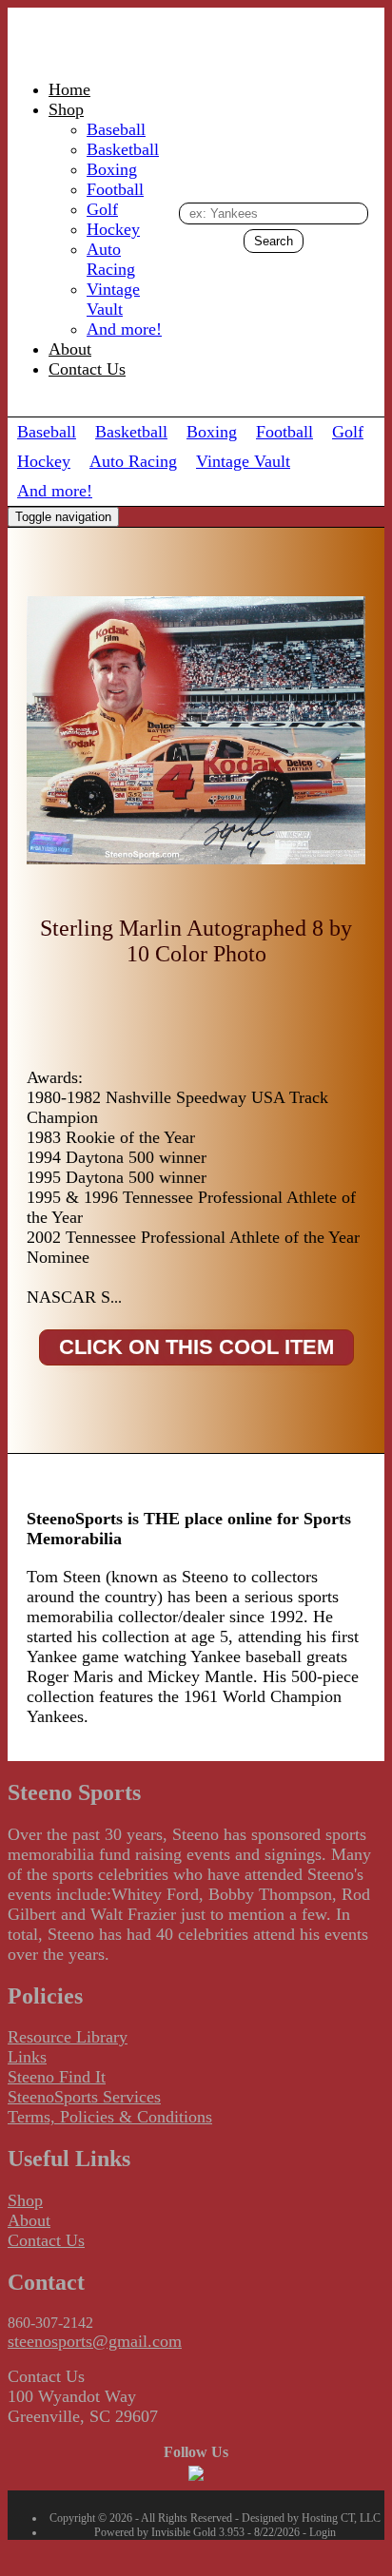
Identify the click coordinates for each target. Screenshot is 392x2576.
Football (115, 189)
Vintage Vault (113, 299)
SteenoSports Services (84, 2097)
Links (27, 2057)
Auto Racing (111, 259)
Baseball (116, 129)
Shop (66, 109)
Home (69, 89)
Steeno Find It (57, 2077)
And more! (124, 329)
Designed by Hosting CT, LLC (311, 2518)
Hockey (113, 229)
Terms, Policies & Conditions (110, 2117)
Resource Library (68, 2037)
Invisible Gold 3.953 (199, 2532)
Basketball (123, 149)
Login (323, 2532)
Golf (102, 209)
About (70, 349)
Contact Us (87, 369)
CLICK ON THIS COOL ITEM (196, 1347)
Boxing (112, 169)
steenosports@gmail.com (95, 2341)
